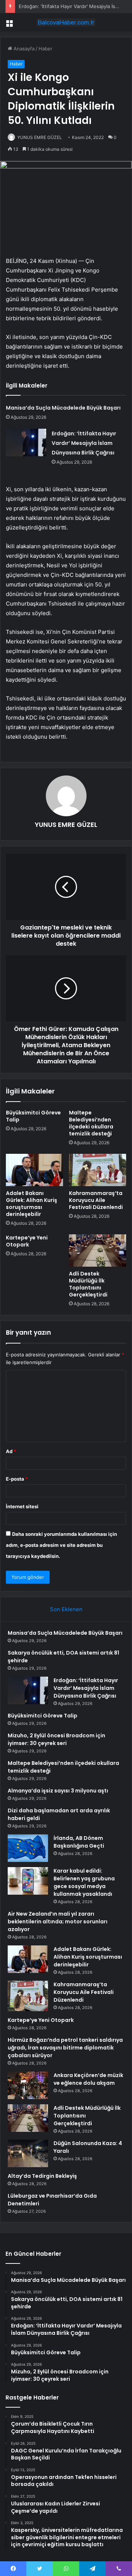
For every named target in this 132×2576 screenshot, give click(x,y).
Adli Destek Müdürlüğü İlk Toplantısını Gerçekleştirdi (88, 1284)
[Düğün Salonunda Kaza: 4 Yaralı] (28, 2153)
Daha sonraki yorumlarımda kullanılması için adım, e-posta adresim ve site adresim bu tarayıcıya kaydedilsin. (61, 1545)
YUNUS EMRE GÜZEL (40, 137)
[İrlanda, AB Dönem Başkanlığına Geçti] (28, 1848)
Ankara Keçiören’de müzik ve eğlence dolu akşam (88, 2079)
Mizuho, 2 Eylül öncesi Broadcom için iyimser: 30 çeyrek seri (56, 1739)
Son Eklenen (66, 1609)
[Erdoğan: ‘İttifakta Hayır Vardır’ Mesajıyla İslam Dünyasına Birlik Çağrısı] (26, 443)
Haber (45, 49)
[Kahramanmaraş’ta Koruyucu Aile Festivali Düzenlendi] (98, 1170)
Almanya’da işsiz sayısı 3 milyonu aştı (58, 1791)
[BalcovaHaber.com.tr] (66, 22)
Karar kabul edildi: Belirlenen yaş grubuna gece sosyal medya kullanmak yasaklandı (84, 1882)
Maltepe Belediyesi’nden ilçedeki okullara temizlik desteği (91, 1123)
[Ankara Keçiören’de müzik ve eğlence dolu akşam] (28, 2085)
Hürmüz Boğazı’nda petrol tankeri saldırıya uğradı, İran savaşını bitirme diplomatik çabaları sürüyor (65, 2048)
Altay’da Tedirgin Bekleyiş (42, 2176)
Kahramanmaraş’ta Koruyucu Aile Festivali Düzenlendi (96, 1200)
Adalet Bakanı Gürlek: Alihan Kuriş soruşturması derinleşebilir (32, 1204)
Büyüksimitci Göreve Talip (33, 1116)
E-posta (17, 1479)
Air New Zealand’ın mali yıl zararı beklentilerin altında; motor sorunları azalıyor (58, 1922)
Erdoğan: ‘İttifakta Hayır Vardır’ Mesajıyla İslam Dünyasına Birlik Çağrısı (84, 443)
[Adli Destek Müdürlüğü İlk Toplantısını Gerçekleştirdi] (98, 1250)
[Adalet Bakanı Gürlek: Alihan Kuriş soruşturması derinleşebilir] (34, 1170)
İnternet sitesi (22, 1506)
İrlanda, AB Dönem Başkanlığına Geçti (79, 1842)
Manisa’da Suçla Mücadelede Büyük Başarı (63, 408)
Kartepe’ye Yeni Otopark (27, 1241)
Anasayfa (23, 49)
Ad (11, 1451)
